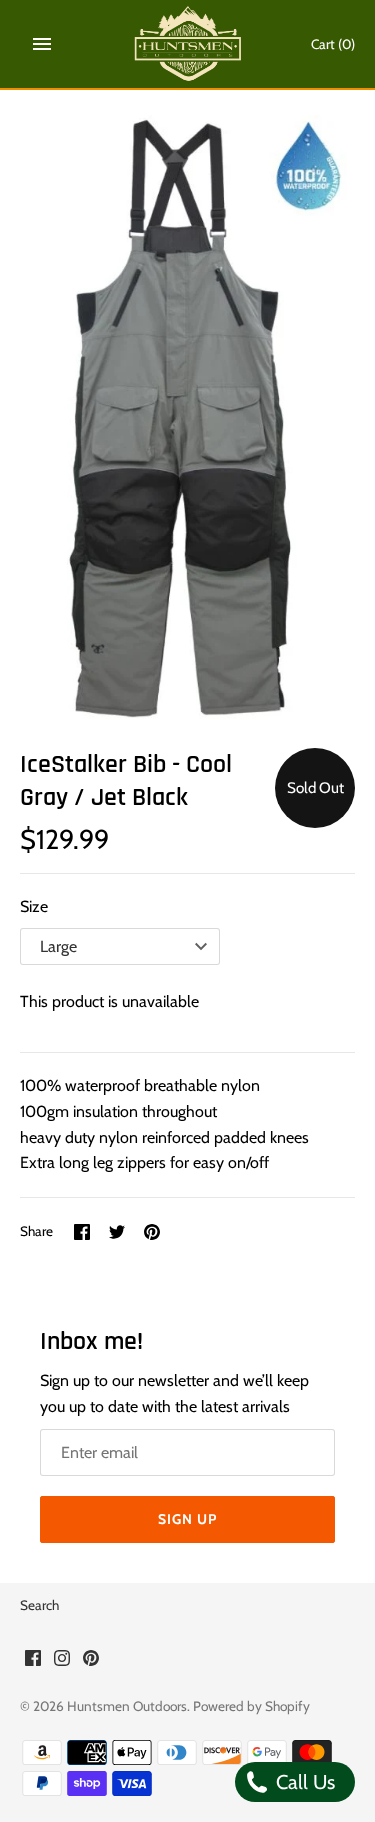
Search (39, 1605)
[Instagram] (62, 1661)
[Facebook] (33, 1661)
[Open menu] (42, 44)
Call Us (303, 1782)
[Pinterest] (91, 1661)
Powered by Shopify (251, 1706)
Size (34, 906)
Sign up (187, 1519)
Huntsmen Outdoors (127, 1706)
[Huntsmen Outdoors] (187, 44)
